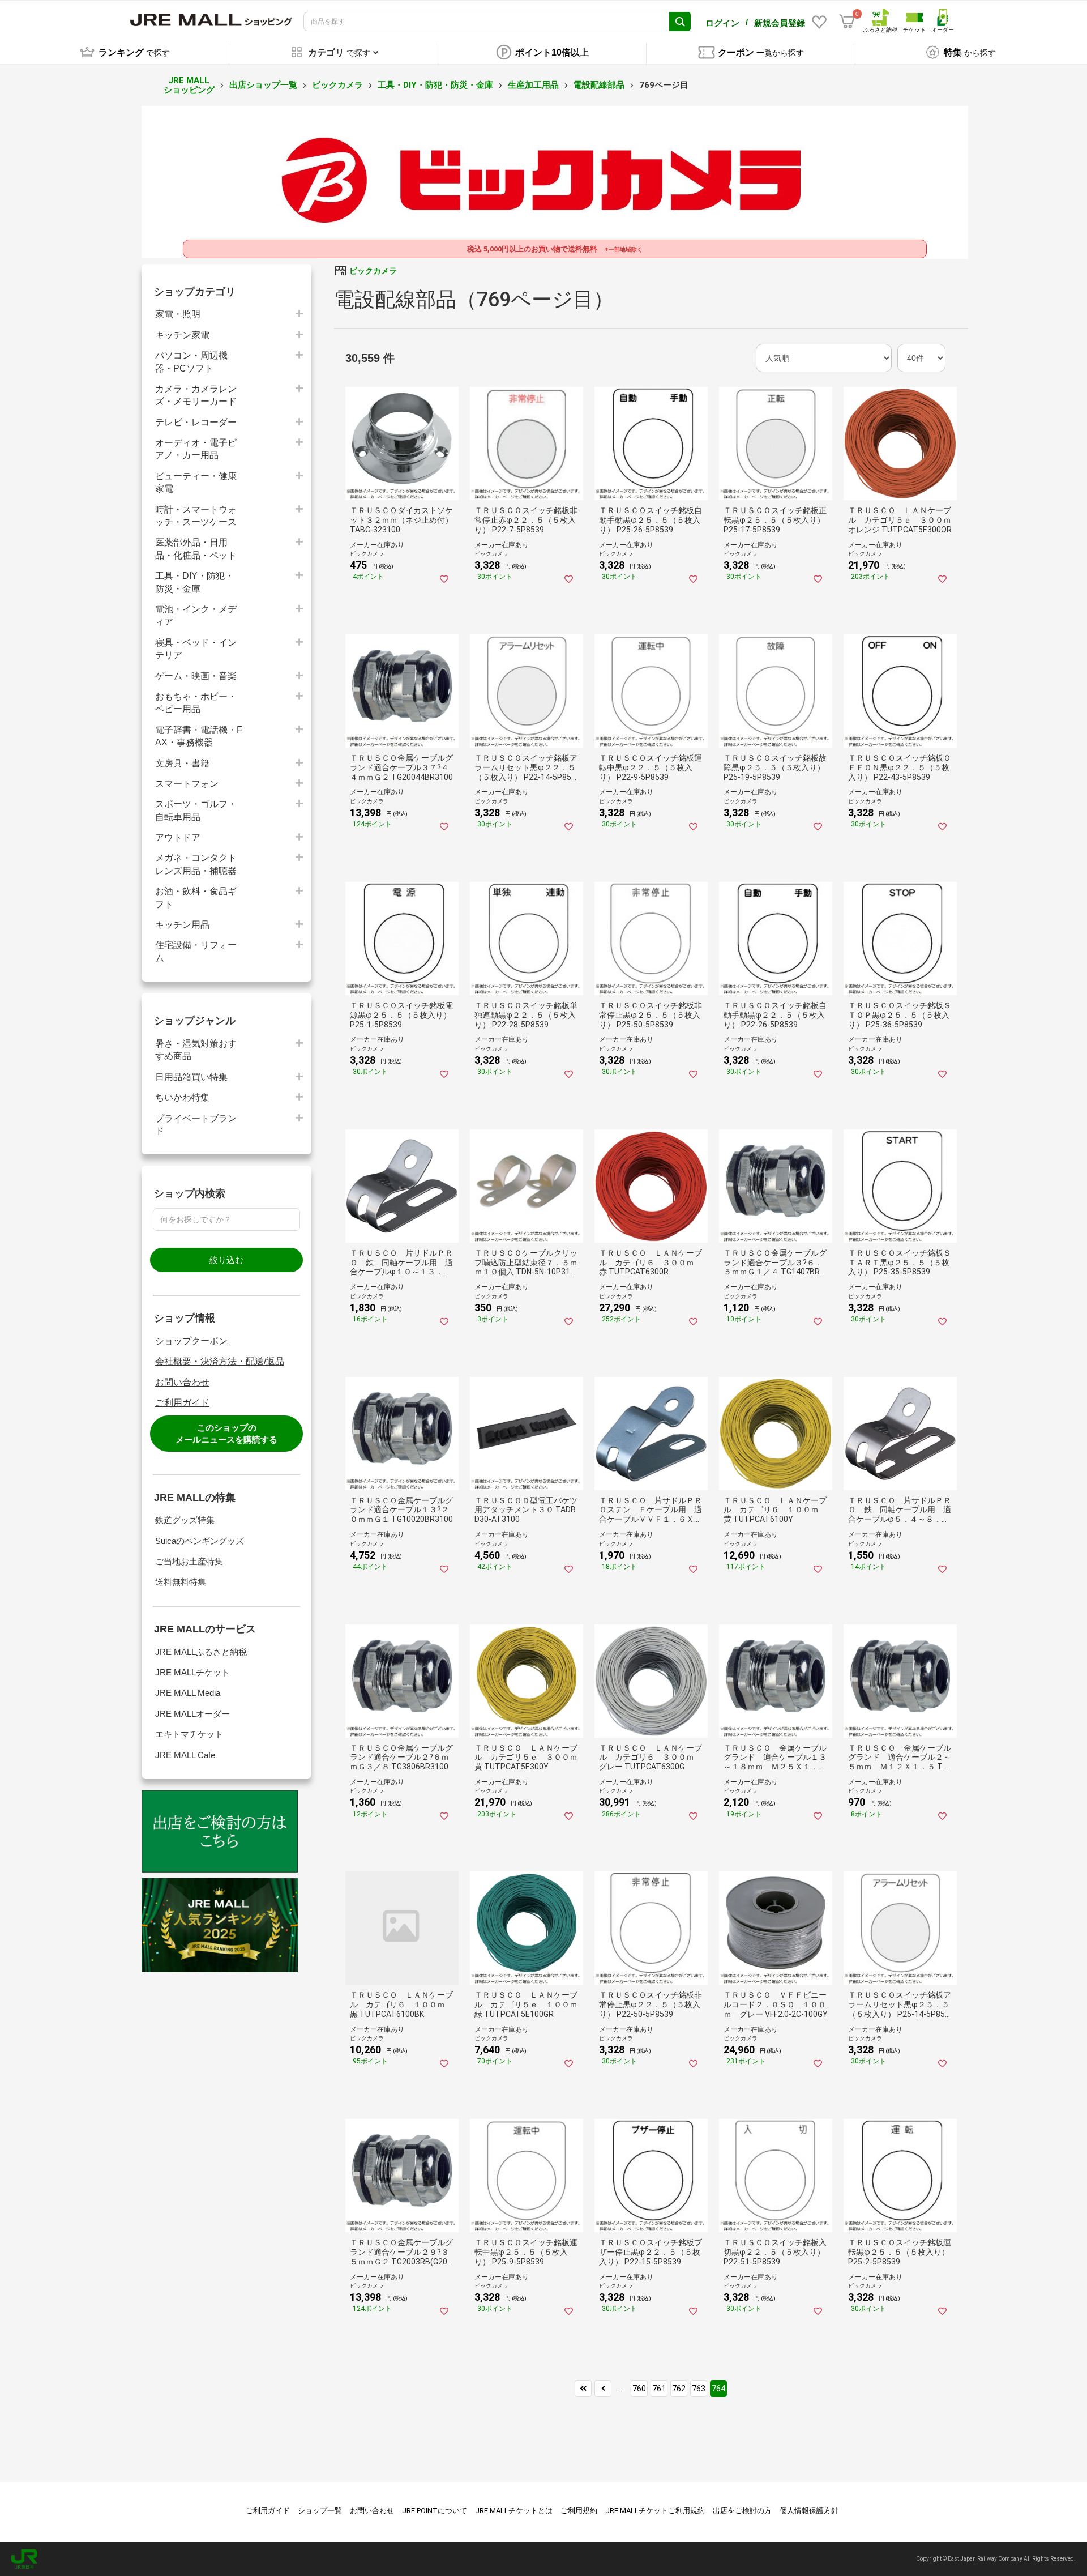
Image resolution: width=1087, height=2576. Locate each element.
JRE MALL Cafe (185, 1755)
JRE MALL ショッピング (189, 85)
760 (639, 2389)
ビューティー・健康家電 (196, 482)
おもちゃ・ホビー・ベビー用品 (196, 703)
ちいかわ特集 (182, 1097)
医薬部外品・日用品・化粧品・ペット (196, 549)
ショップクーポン (191, 1341)
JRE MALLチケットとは (514, 2511)
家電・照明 (178, 314)
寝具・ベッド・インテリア (196, 649)
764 (718, 2389)
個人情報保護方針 (809, 2511)
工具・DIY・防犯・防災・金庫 (435, 85)
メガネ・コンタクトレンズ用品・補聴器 (196, 864)
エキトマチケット (189, 1734)
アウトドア (178, 837)
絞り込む (226, 1260)
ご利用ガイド (182, 1403)
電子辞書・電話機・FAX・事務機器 (199, 736)
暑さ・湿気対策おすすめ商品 (196, 1050)
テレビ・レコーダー (196, 422)
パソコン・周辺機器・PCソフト (191, 362)
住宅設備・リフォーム (196, 951)
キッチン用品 (182, 925)
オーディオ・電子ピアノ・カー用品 (196, 449)
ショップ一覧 (320, 2511)
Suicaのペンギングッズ (200, 1541)
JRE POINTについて (435, 2511)
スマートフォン (187, 784)
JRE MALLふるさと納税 (201, 1652)
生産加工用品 (533, 85)
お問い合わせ (182, 1382)
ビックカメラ (337, 85)
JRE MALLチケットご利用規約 (655, 2511)
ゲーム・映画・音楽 (196, 676)
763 (699, 2389)
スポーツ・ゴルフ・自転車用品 (196, 810)
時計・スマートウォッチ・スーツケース (196, 516)
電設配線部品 (599, 85)
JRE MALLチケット (192, 1672)
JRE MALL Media (188, 1693)
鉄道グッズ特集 (185, 1520)
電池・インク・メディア (196, 615)
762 (679, 2389)
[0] (847, 22)
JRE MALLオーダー (192, 1714)
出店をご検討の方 (742, 2511)
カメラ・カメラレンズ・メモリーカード (196, 395)
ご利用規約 (579, 2511)
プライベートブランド (196, 1125)
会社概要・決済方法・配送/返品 (220, 1361)
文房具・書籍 (182, 763)
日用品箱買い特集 (191, 1077)
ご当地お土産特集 (189, 1561)
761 (659, 2389)
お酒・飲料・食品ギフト (196, 897)
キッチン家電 (182, 335)
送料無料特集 (181, 1582)
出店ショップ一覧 (263, 85)
